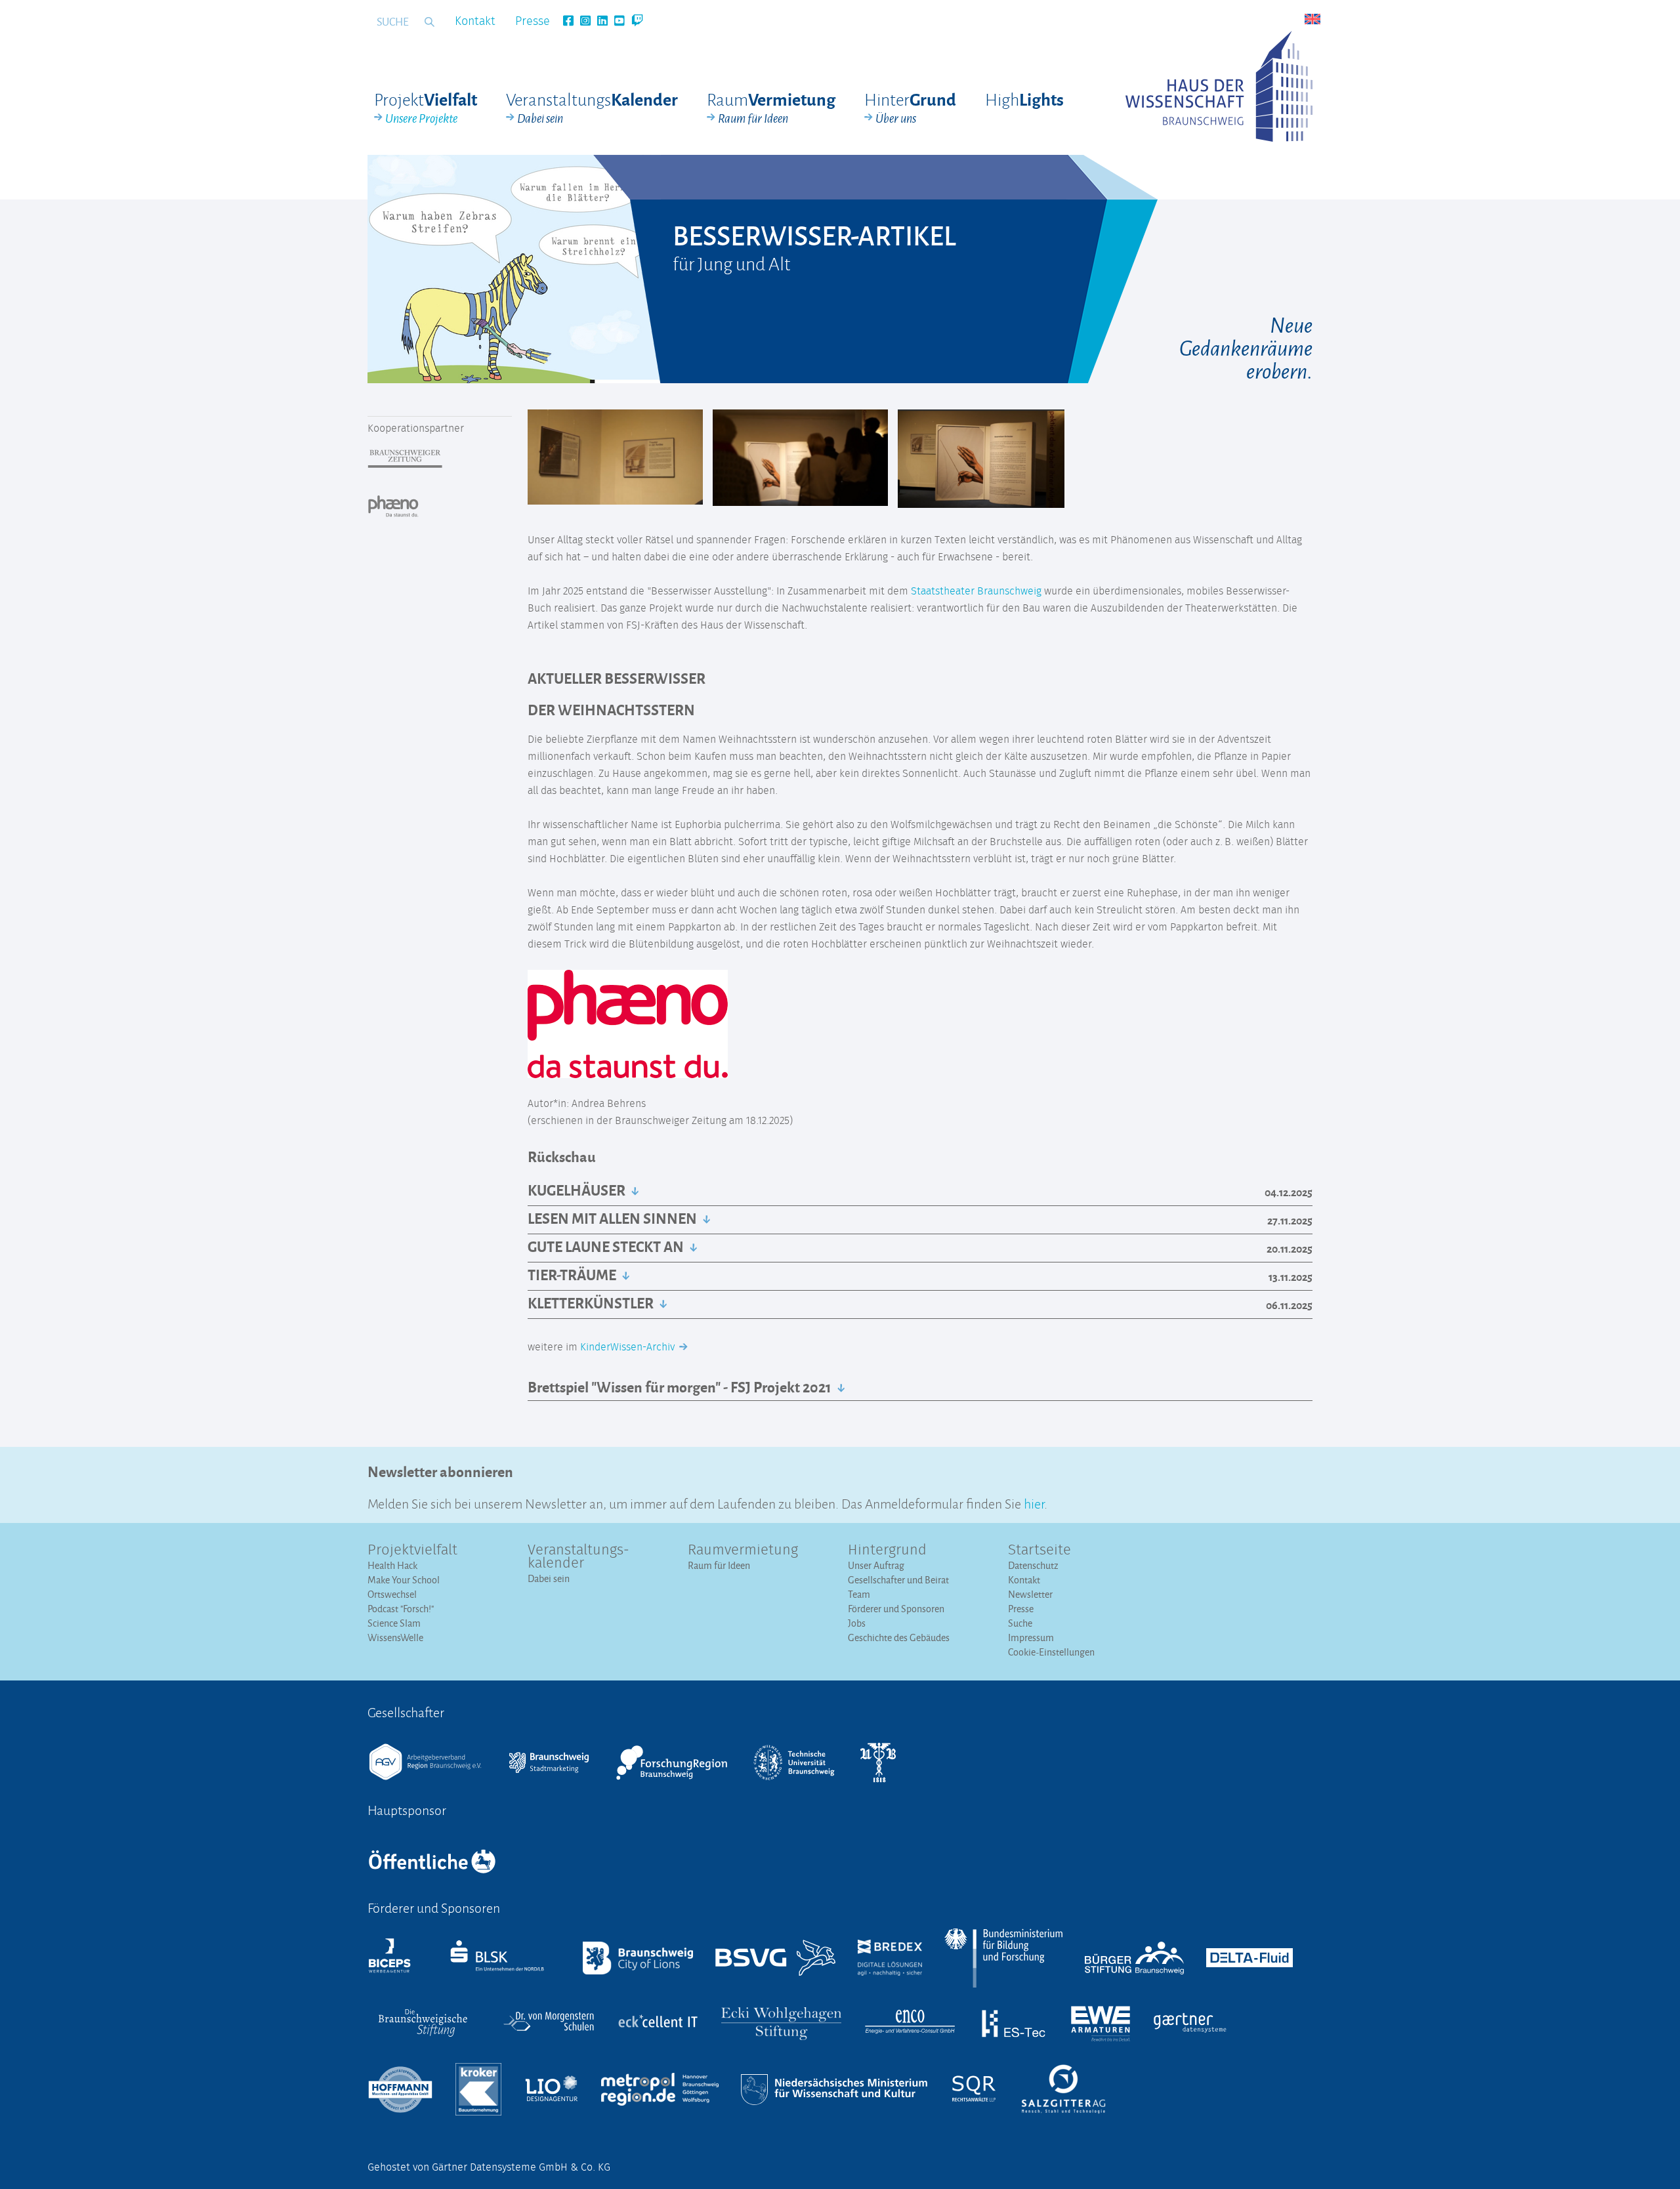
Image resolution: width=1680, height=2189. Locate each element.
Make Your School (404, 1580)
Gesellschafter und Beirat (898, 1580)
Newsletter (1030, 1594)
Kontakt (475, 22)
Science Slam (394, 1623)
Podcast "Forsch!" (401, 1609)
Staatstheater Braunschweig (976, 591)
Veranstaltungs (592, 108)
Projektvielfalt (412, 1551)
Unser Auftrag (876, 1565)
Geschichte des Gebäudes (899, 1637)
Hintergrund (887, 1551)
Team (859, 1594)
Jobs (857, 1623)
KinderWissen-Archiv (629, 1347)
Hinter (910, 108)
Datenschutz (1033, 1565)
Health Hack (392, 1565)
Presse (533, 22)
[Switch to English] (1312, 19)
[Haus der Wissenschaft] (1219, 86)
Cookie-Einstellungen (1051, 1652)
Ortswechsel (392, 1594)
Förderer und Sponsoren (896, 1609)
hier (1034, 1502)
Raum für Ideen (719, 1565)
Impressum (1031, 1637)
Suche (1020, 1623)
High (1024, 99)
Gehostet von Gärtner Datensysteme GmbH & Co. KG (489, 2167)
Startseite (1039, 1551)
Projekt (426, 108)
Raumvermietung (743, 1551)
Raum (771, 108)
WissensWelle (395, 1637)
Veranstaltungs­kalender (578, 1557)
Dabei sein (549, 1578)
